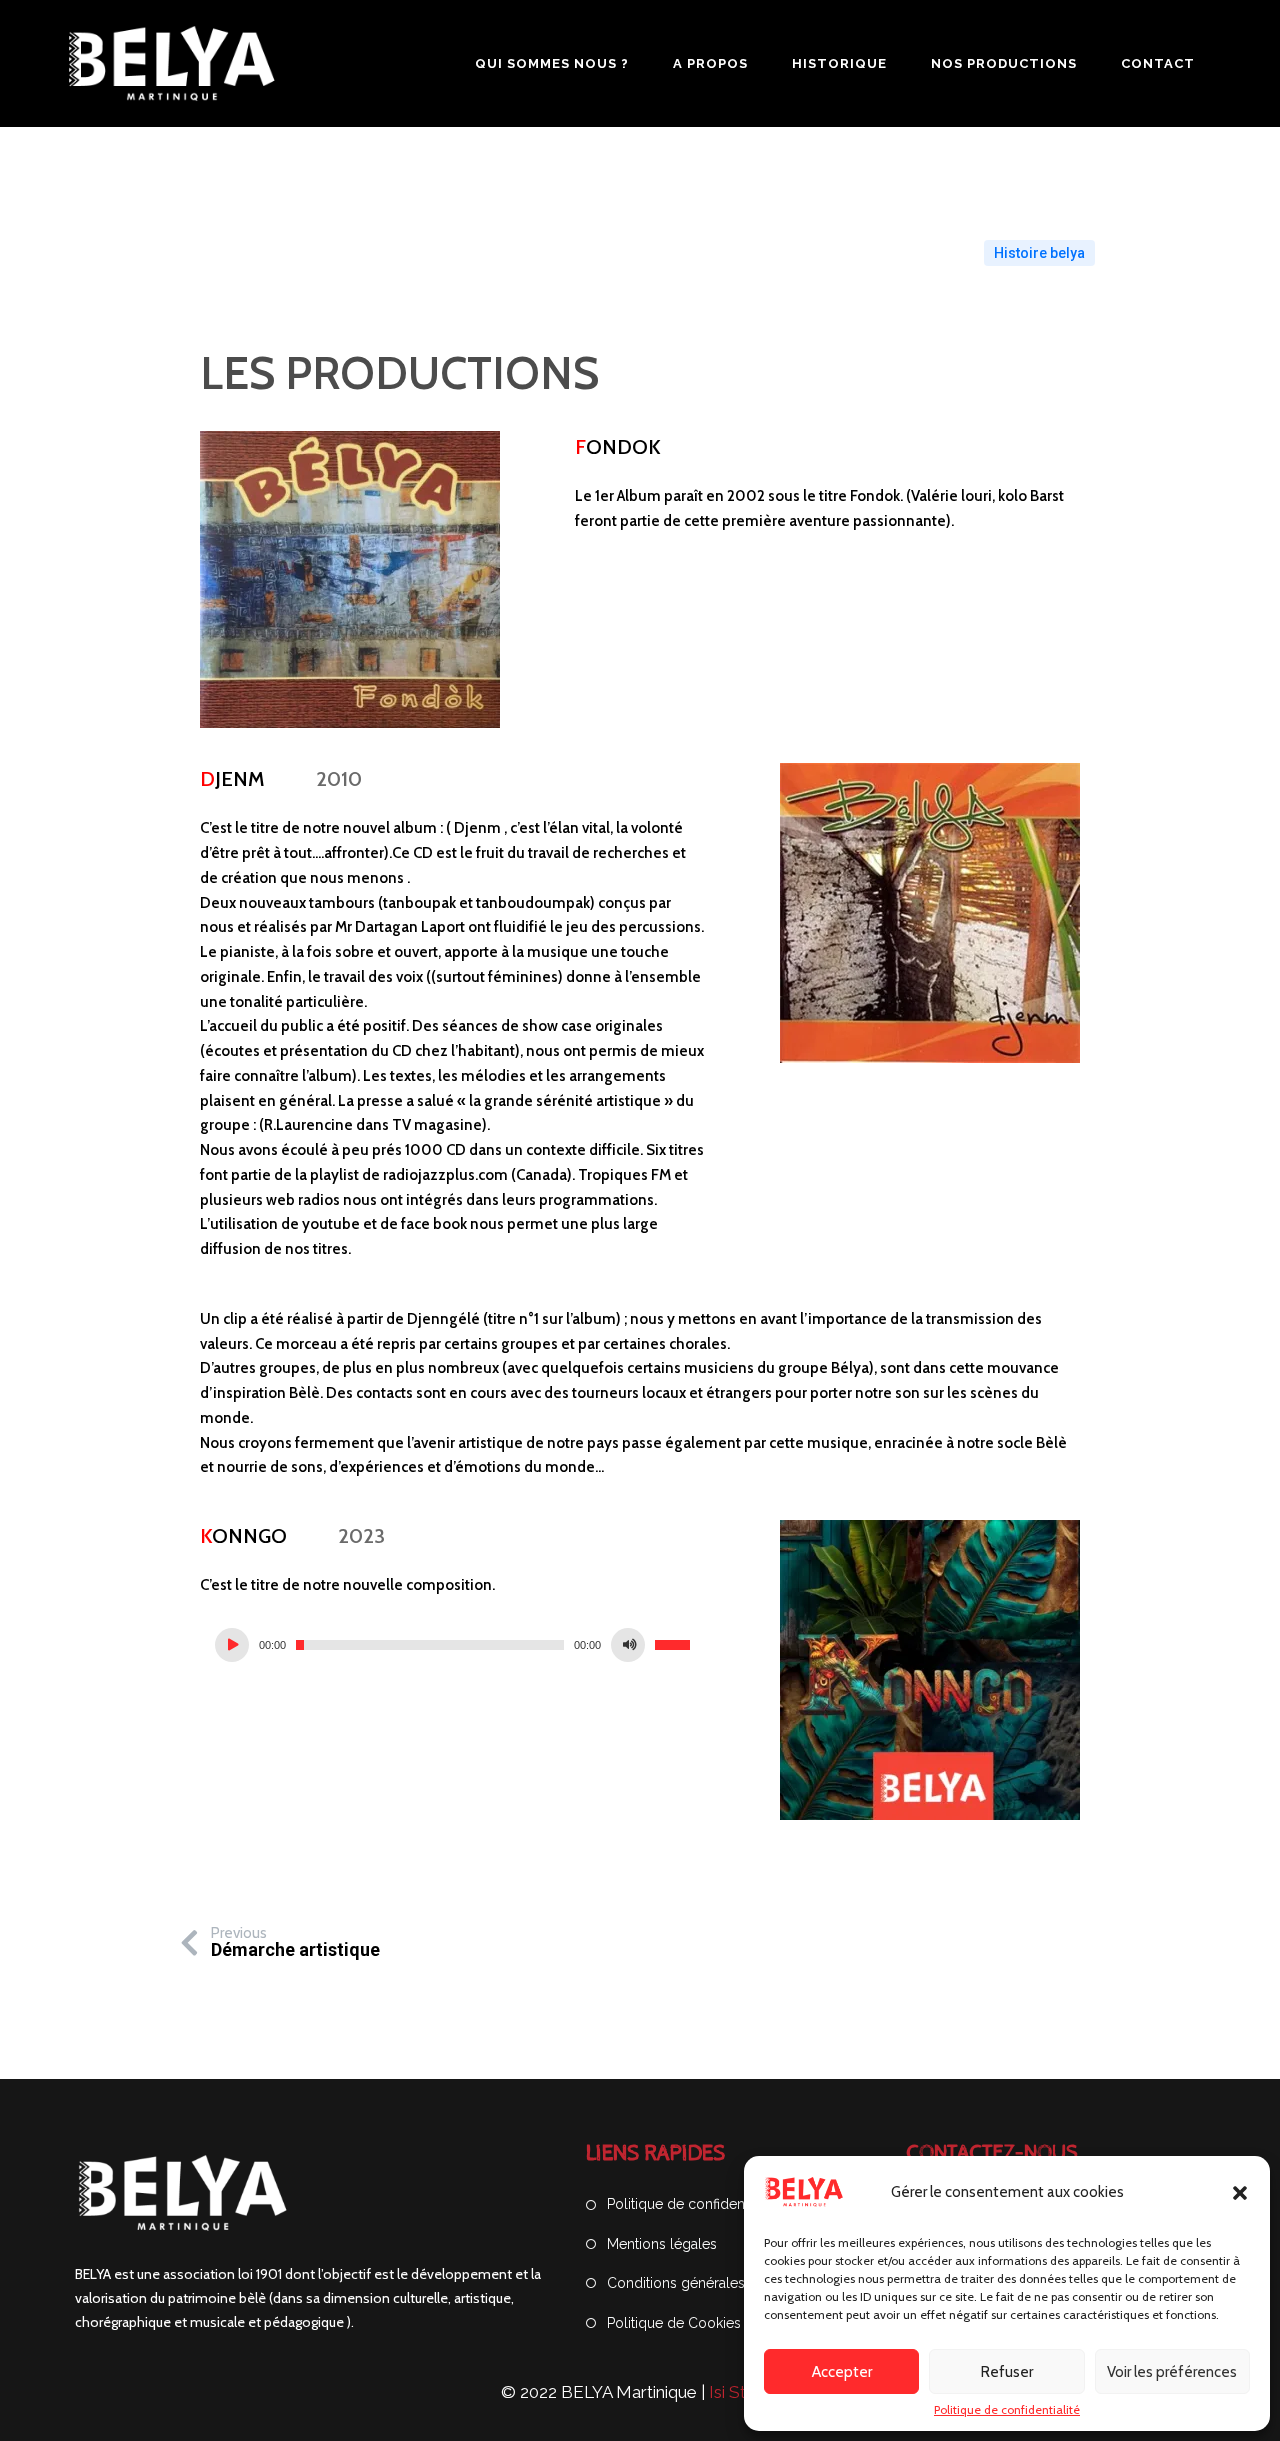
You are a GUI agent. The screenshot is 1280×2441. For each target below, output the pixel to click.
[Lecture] (232, 1645)
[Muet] (628, 1645)
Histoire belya (1039, 253)
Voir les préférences (1172, 2372)
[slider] (672, 1645)
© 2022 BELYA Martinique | (605, 2392)
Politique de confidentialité (1007, 2410)
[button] (1240, 2193)
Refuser (1007, 2372)
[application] (452, 1645)
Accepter (842, 2372)
